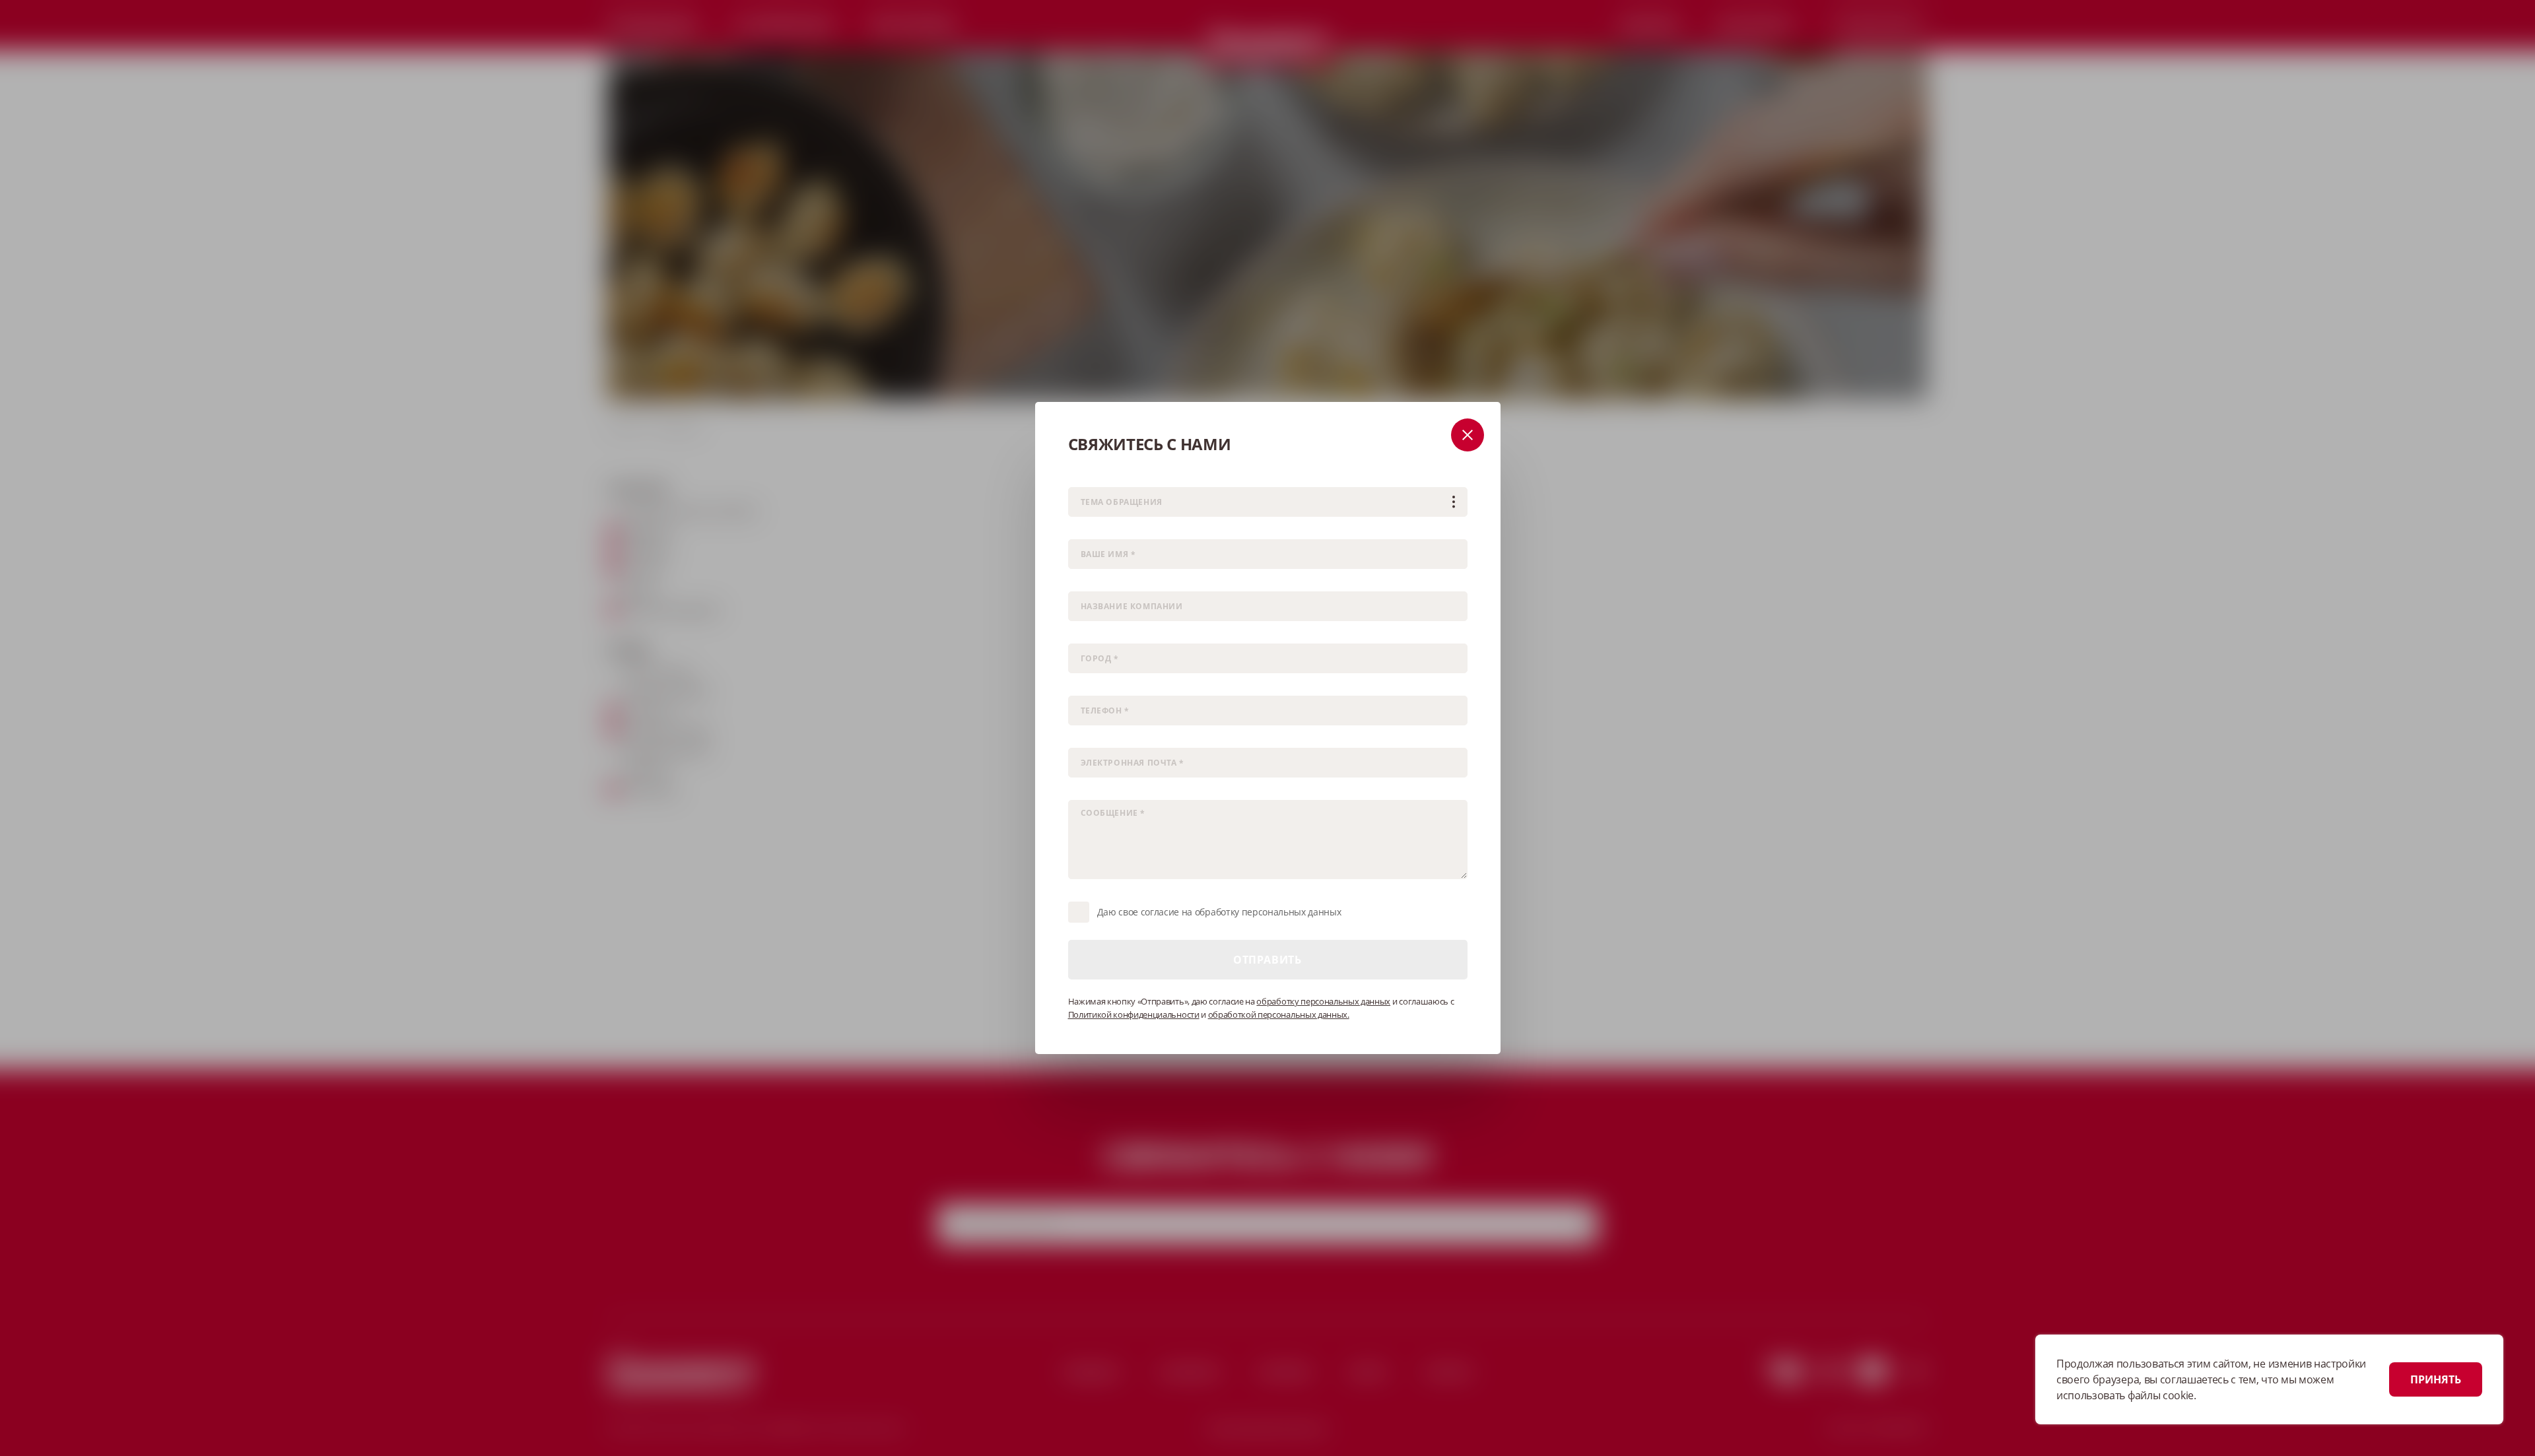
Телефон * (1087, 687)
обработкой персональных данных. (1279, 1014)
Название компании (1107, 582)
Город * (1082, 635)
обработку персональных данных (1323, 1001)
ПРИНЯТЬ (2436, 1379)
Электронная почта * (1107, 739)
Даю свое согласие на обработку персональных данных (1219, 912)
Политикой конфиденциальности (1134, 1014)
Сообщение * (1093, 791)
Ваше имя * (1090, 530)
